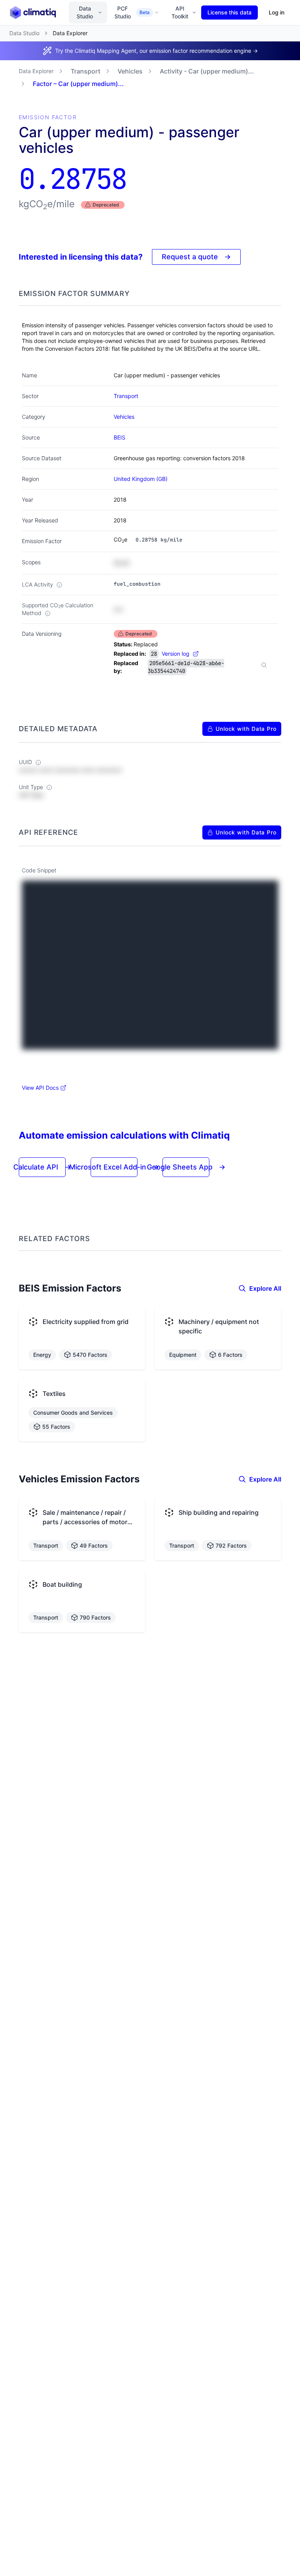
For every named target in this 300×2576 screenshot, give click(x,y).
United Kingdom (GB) (141, 479)
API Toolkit (180, 12)
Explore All (265, 1288)
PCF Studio (132, 12)
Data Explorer (36, 71)
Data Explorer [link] (70, 33)
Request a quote (196, 257)
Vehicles (130, 71)
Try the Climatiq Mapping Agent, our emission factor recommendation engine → (156, 51)
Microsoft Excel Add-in (114, 1167)
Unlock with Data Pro (246, 729)
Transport (86, 71)
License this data (229, 12)
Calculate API (42, 1167)
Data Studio (85, 12)
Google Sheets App (186, 1167)
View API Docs (40, 1088)
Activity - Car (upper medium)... (207, 71)
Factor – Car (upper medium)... (78, 84)
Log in (277, 12)
